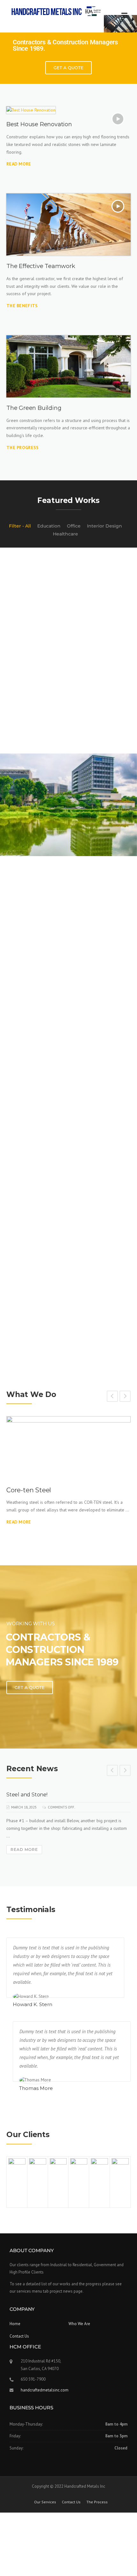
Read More (19, 1522)
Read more (19, 164)
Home (15, 2324)
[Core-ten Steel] (68, 1447)
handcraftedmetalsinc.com (45, 2390)
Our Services (45, 2502)
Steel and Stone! (27, 1795)
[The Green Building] (68, 366)
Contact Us (19, 2336)
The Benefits (22, 306)
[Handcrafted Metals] (57, 11)
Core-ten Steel (29, 1490)
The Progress (23, 448)
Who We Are (79, 2324)
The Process (97, 2502)
